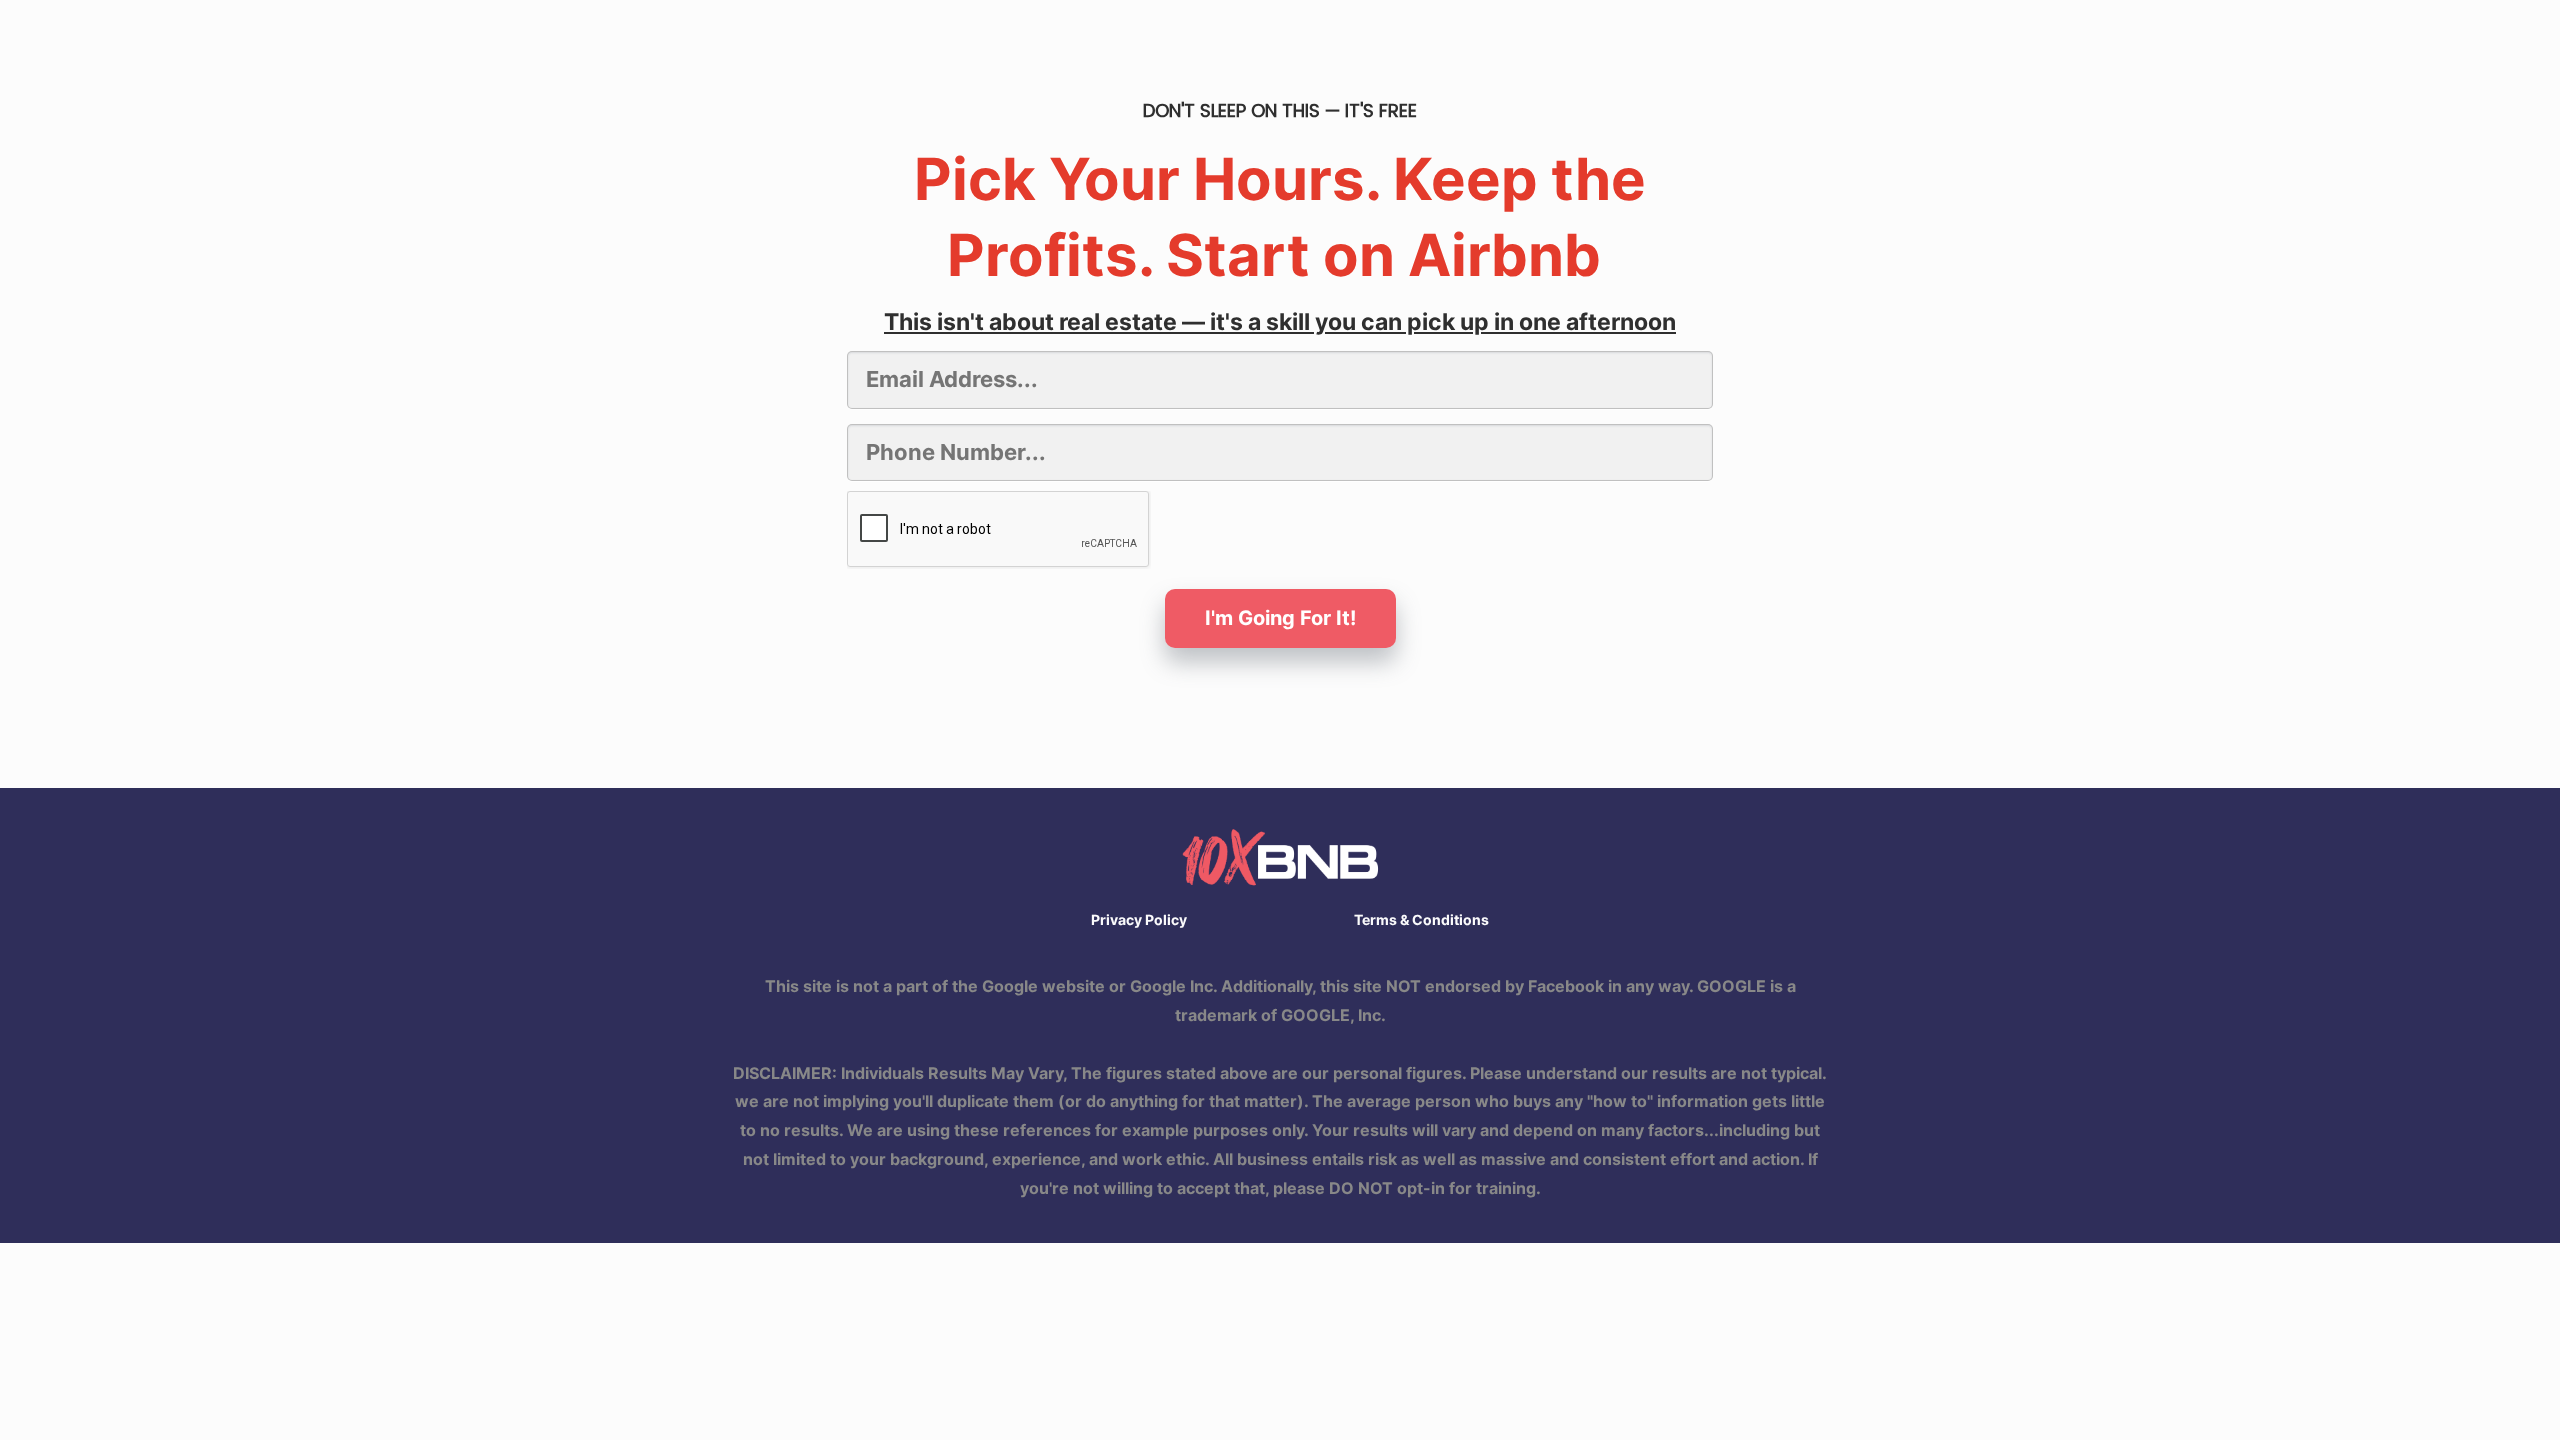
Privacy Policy (1139, 919)
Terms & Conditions (1421, 919)
